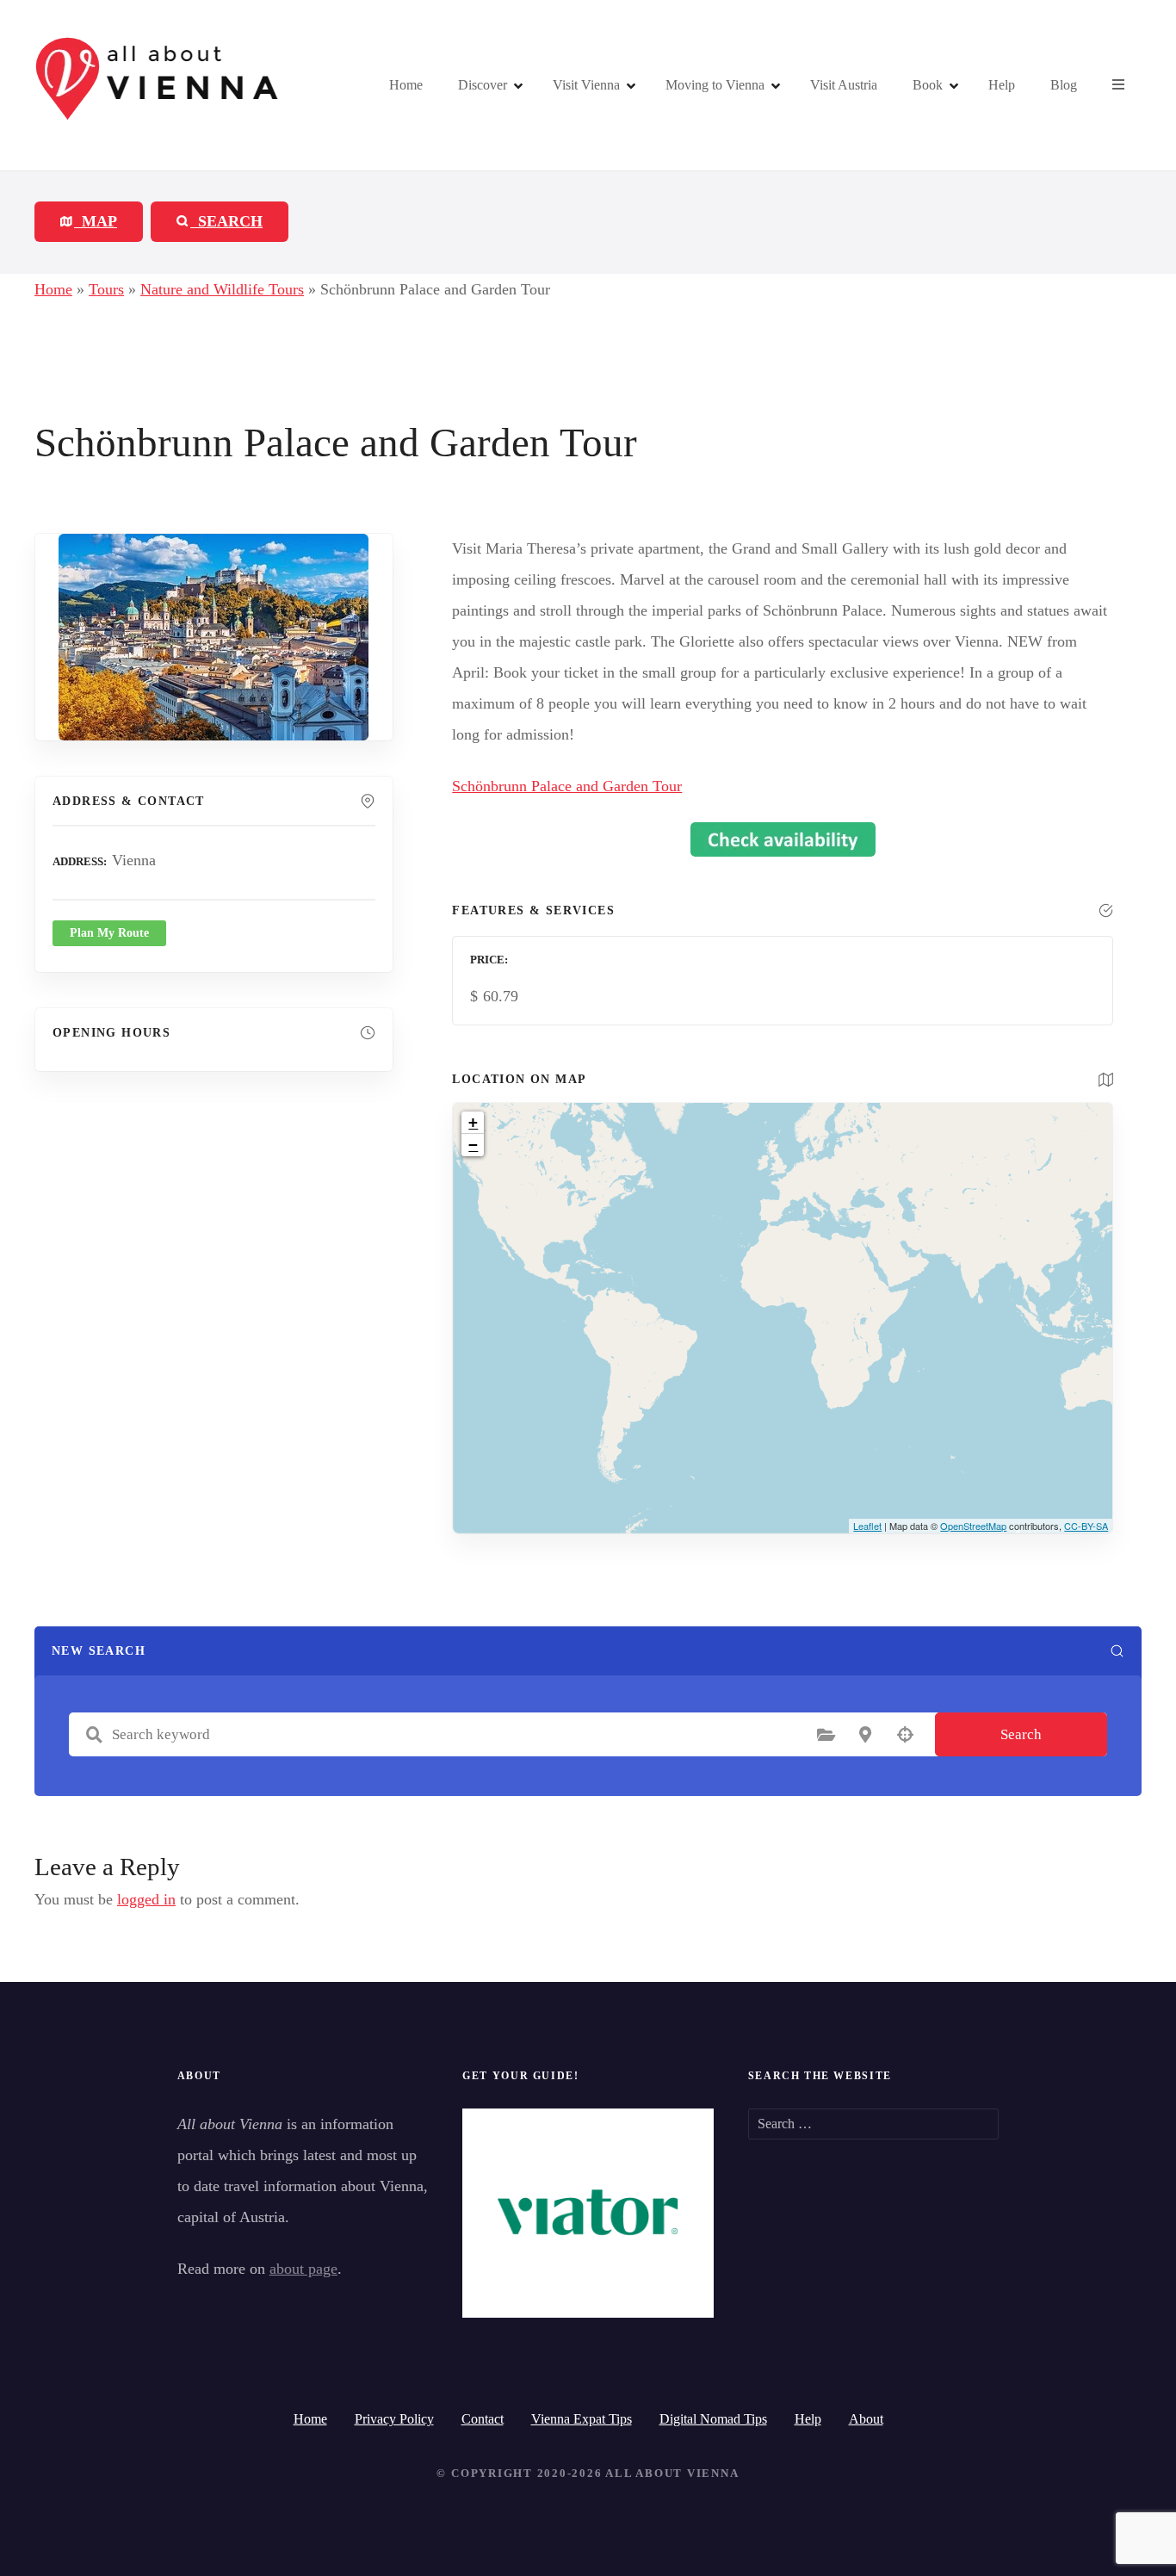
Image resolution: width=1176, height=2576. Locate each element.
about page (303, 2269)
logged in (146, 1899)
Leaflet (867, 1526)
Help (1002, 85)
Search (1021, 1734)
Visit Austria (844, 85)
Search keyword (94, 1735)
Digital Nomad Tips (713, 2419)
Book (928, 85)
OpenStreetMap (973, 1526)
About (866, 2419)
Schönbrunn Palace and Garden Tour (567, 786)
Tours (106, 289)
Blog (1064, 85)
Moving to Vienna (715, 85)
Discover (483, 85)
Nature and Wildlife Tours (222, 289)
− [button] (473, 1145)
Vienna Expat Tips (582, 2419)
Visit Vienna (586, 85)
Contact (483, 2419)
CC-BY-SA (1086, 1526)
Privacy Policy (394, 2419)
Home (406, 85)
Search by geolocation (905, 1735)
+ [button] (473, 1122)
